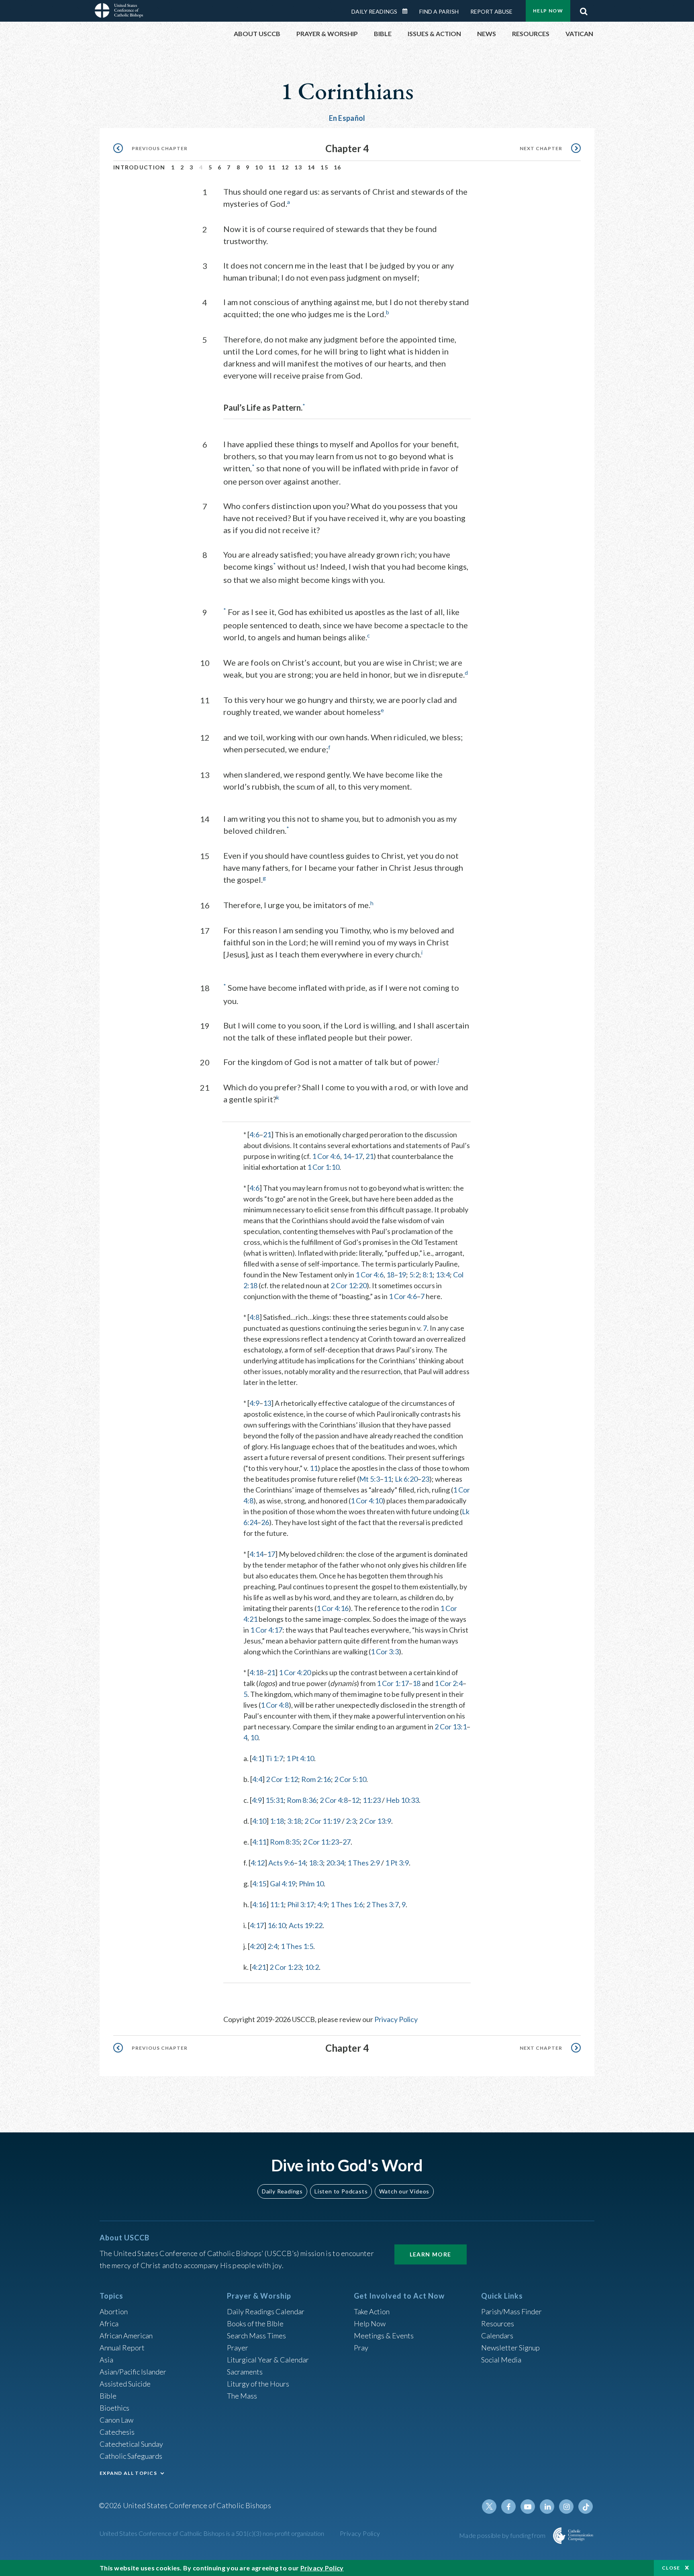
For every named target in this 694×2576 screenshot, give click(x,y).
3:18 (294, 1821)
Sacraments (245, 2372)
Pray (361, 2348)
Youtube (528, 2507)
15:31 (275, 1800)
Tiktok (586, 2507)
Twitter (489, 2507)
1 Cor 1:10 (323, 1167)
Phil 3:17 (301, 1904)
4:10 (259, 1821)
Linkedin (547, 2507)
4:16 (259, 1904)
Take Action (372, 2311)
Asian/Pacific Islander (133, 2372)
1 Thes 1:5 (297, 1946)
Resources (498, 2323)
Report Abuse (491, 11)
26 (265, 1522)
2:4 (272, 1946)
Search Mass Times (256, 2336)
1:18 (277, 1821)
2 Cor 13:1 (451, 1727)
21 (267, 1134)
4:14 (256, 1554)
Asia (106, 2360)
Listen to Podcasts (341, 2191)
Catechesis (117, 2432)
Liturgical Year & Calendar (268, 2360)
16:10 (277, 1925)
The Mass (242, 2396)
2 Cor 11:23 (321, 1842)
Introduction (139, 167)
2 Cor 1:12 (282, 1779)
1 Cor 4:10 (367, 1501)
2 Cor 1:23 (286, 1967)
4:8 (254, 1317)
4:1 (257, 1758)
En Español (347, 118)
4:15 (259, 1884)
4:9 (254, 1403)
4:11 (259, 1842)
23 (425, 1479)
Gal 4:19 (283, 1884)
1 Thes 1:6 (347, 1904)
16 (338, 167)
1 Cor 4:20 (295, 1672)
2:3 (351, 1821)
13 (298, 167)
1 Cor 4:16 (333, 1608)
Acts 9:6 (281, 1863)
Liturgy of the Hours (258, 2384)
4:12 (258, 1863)
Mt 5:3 (369, 1479)
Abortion (114, 2311)
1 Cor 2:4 (449, 1683)
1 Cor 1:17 (393, 1683)
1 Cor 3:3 (385, 1651)
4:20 (257, 1946)
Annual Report (122, 2348)
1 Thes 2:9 (364, 1863)
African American (126, 2336)
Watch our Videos (404, 2191)
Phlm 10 (311, 1884)
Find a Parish (439, 11)
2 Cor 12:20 (349, 1285)
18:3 (316, 1863)
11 (272, 167)
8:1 (428, 1275)
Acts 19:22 (306, 1925)
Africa (109, 2323)
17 (359, 1156)
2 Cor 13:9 (375, 1821)
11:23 (372, 1800)
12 (285, 167)
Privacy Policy (396, 2019)
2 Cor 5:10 (350, 1779)
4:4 (257, 1779)
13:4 (443, 1275)
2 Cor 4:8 (334, 1800)
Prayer (238, 2348)
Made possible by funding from (503, 2535)
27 (347, 1842)
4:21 (259, 1967)
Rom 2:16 (316, 1779)
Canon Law (116, 2420)
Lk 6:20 (406, 1479)
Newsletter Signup (510, 2348)
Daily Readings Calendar (408, 11)
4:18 (256, 1672)
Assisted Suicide (125, 2384)
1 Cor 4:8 (275, 1705)
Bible (108, 2396)
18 (390, 1275)
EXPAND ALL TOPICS (128, 2473)
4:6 (254, 1134)
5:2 (414, 1275)
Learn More (431, 2254)
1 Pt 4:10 (300, 1758)
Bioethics (114, 2408)
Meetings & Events (384, 2336)
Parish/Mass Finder (511, 2311)
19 (402, 1275)
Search (584, 9)
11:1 (277, 1904)
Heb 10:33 (402, 1800)
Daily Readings (374, 11)
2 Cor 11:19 (323, 1821)
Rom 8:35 (285, 1842)
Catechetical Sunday (131, 2444)
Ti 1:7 (274, 1758)
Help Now (548, 11)
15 (324, 167)
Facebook (508, 2507)
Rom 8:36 (302, 1800)
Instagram (566, 2507)
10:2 (312, 1967)
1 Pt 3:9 (397, 1863)
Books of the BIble (255, 2323)
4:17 (257, 1925)
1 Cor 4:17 (266, 1630)
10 (259, 167)
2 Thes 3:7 (383, 1904)
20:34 (335, 1863)
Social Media (501, 2360)
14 (311, 167)
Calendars (497, 2336)
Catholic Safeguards (131, 2456)
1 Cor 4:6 (326, 1156)
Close (671, 2568)
